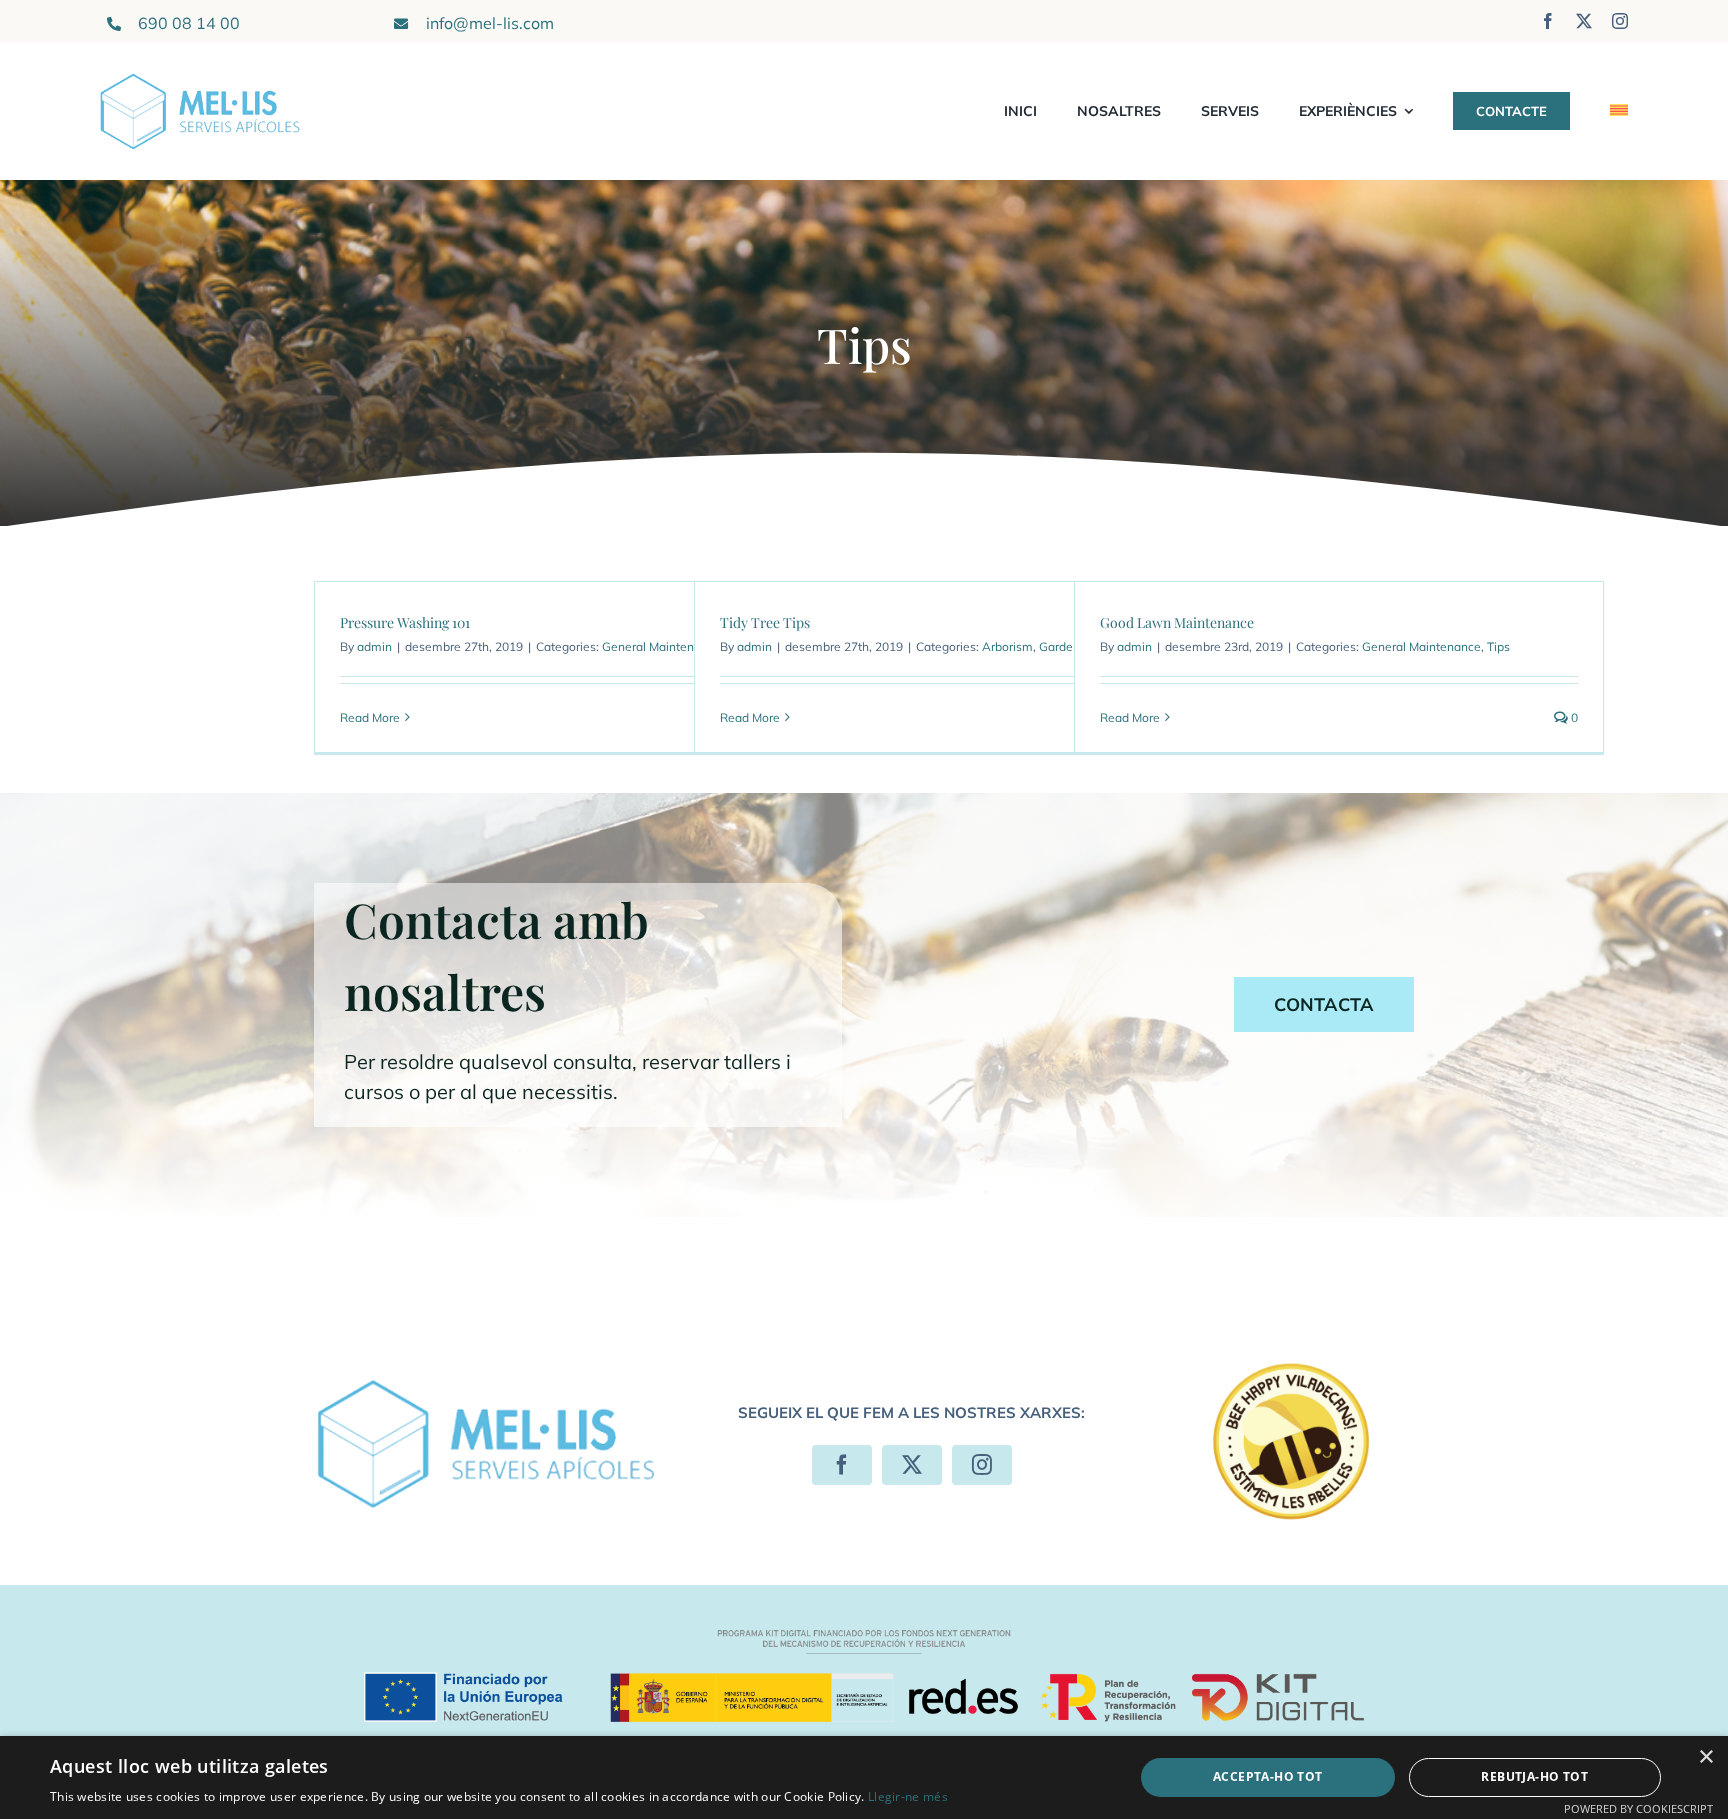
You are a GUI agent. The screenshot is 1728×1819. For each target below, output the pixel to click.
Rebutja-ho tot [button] (1534, 1776)
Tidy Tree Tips (765, 622)
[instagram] (1620, 21)
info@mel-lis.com (490, 23)
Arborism (1007, 646)
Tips (1498, 646)
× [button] (1705, 1757)
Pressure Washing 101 (405, 622)
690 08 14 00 (189, 23)
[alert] (864, 1777)
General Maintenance (661, 646)
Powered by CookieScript (1638, 1808)
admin (374, 646)
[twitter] (1584, 21)
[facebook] (1548, 21)
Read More (370, 717)
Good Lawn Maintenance (1177, 622)
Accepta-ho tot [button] (1268, 1776)
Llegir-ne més (908, 1796)
